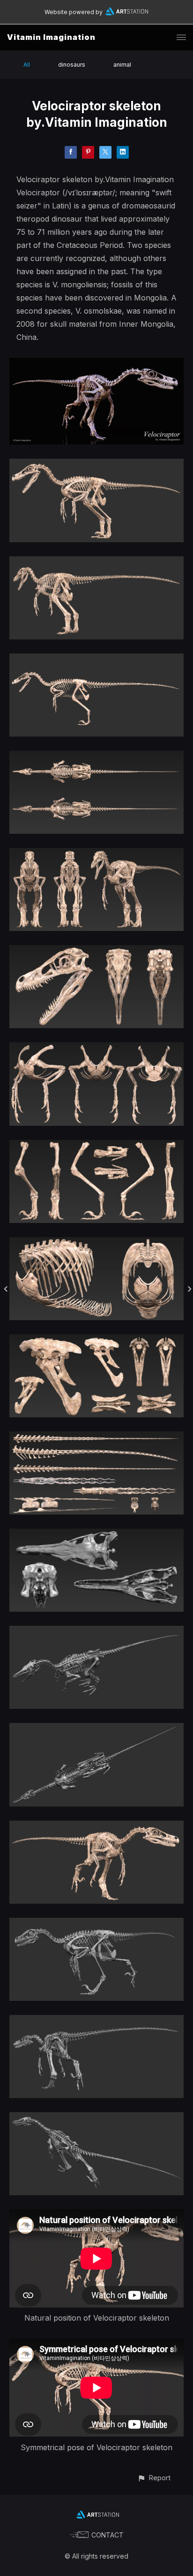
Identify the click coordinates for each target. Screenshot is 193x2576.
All (27, 65)
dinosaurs (72, 65)
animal (122, 65)
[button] (154, 2478)
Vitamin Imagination (51, 37)
